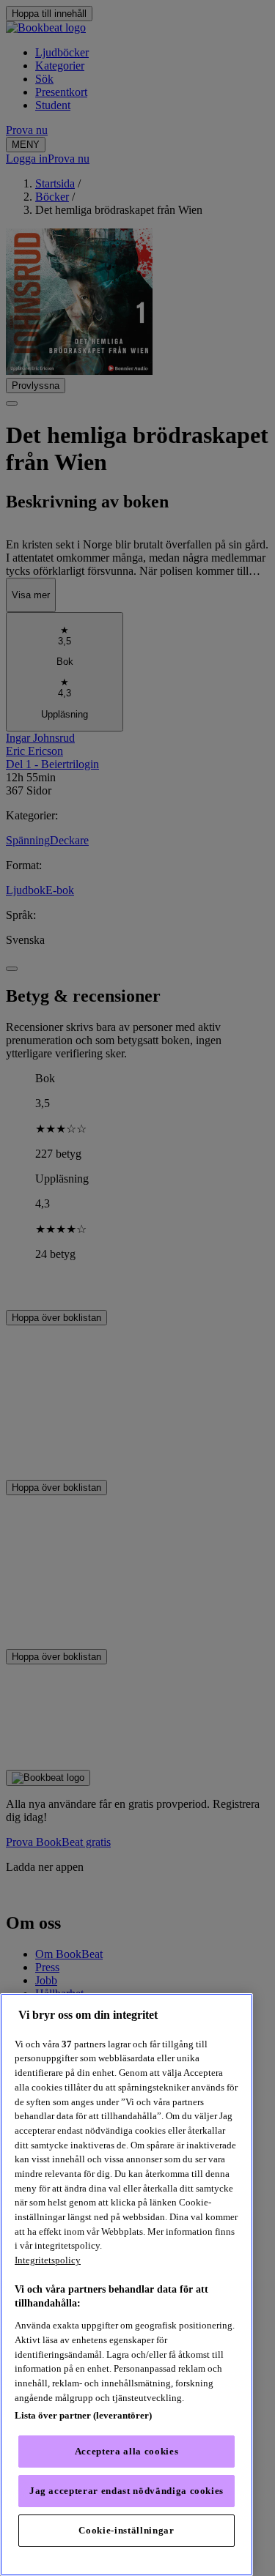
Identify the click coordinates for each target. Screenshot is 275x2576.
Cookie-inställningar (126, 2530)
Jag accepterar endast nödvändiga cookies (126, 2491)
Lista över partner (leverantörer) (83, 2415)
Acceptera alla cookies (126, 2451)
